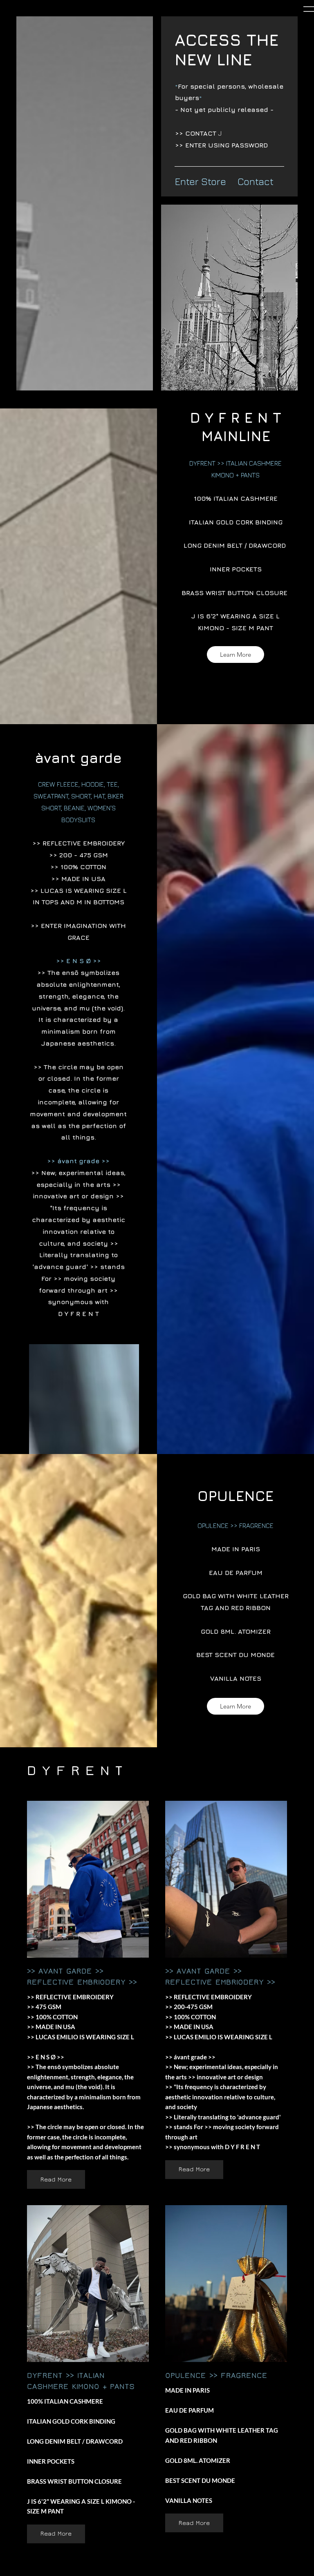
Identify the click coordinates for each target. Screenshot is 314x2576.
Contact (256, 181)
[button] (235, 655)
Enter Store (201, 181)
